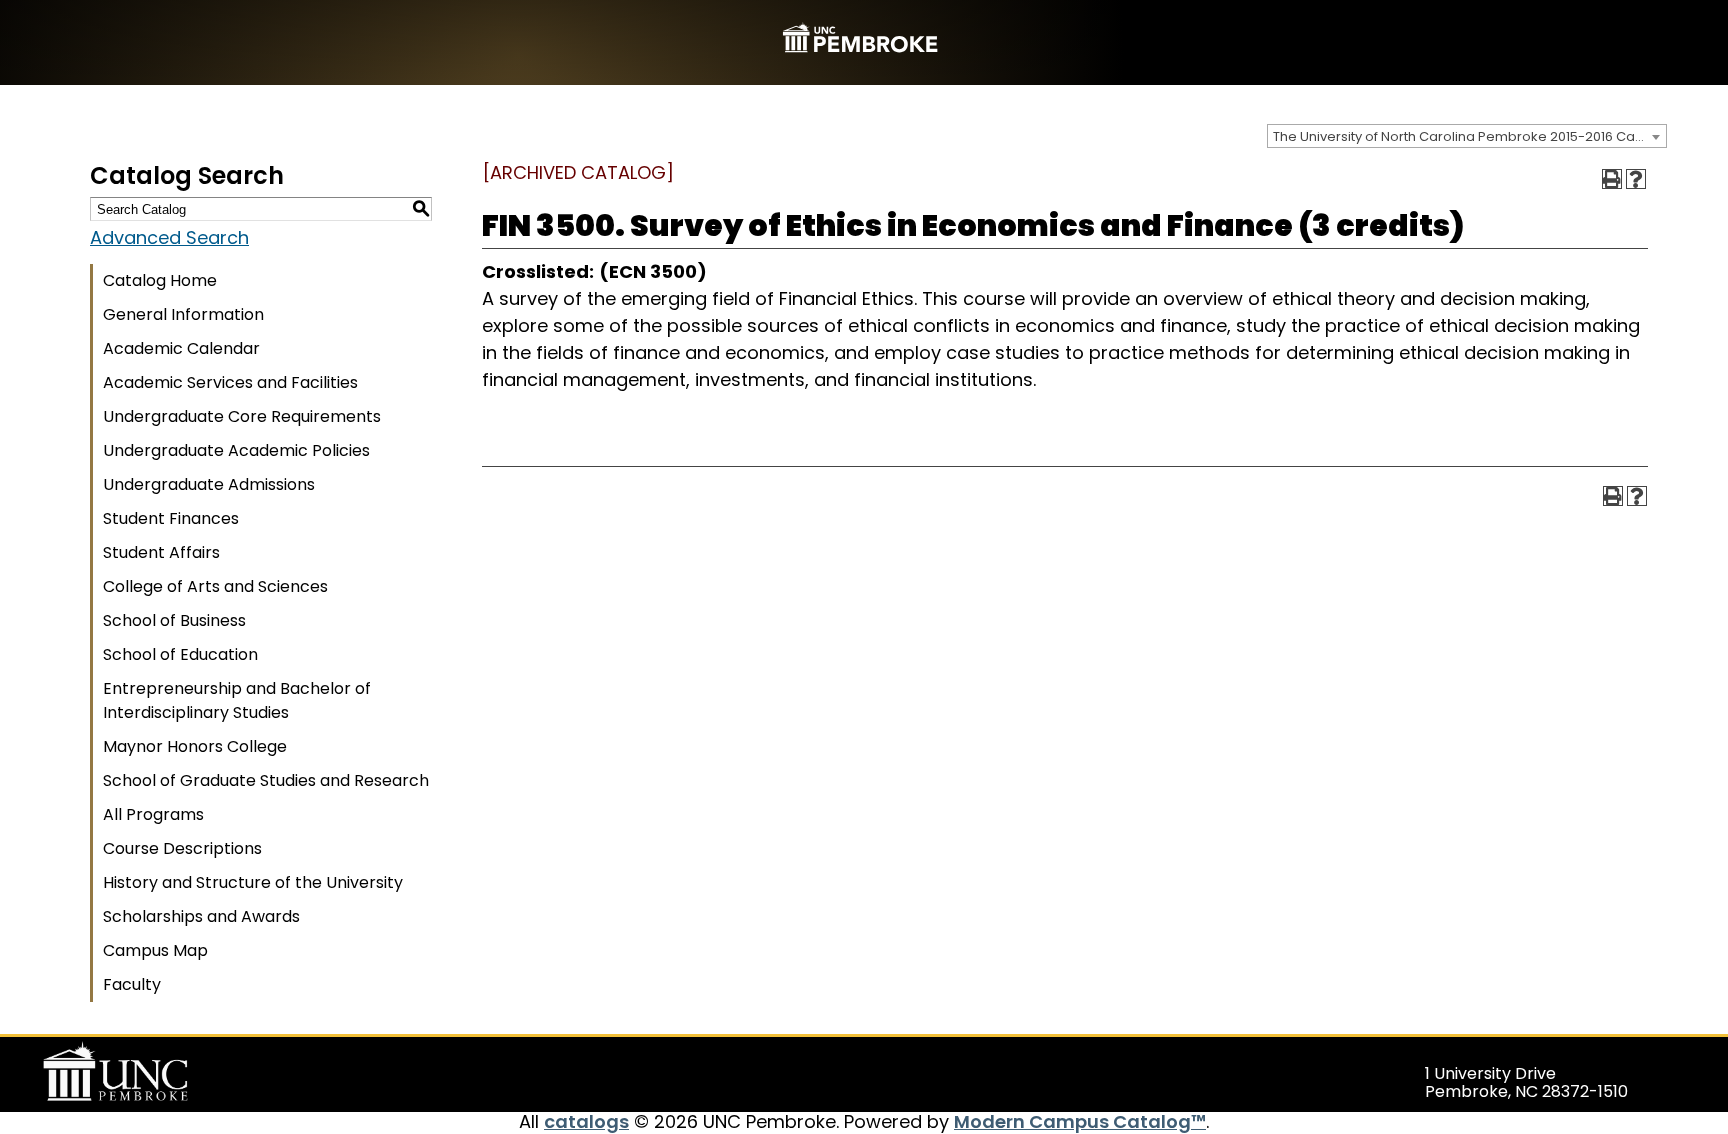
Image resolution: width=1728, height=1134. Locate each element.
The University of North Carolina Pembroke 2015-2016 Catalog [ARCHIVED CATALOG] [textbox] (1469, 136)
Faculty (132, 984)
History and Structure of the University (253, 882)
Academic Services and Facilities (230, 382)
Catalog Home (160, 280)
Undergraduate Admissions (209, 484)
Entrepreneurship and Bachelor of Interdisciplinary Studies (237, 700)
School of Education (180, 654)
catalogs (586, 1121)
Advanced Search (169, 237)
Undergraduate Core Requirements (242, 416)
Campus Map (155, 950)
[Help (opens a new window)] (1636, 179)
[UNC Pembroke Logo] (154, 1072)
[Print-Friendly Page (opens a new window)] (1612, 179)
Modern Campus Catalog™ (1080, 1121)
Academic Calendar (181, 348)
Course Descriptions (182, 848)
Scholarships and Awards (201, 916)
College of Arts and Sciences (215, 586)
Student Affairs (161, 552)
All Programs (153, 814)
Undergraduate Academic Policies (236, 450)
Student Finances (171, 518)
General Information (183, 314)
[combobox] (1467, 136)
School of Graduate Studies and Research (266, 780)
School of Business (174, 620)
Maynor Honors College (195, 746)
